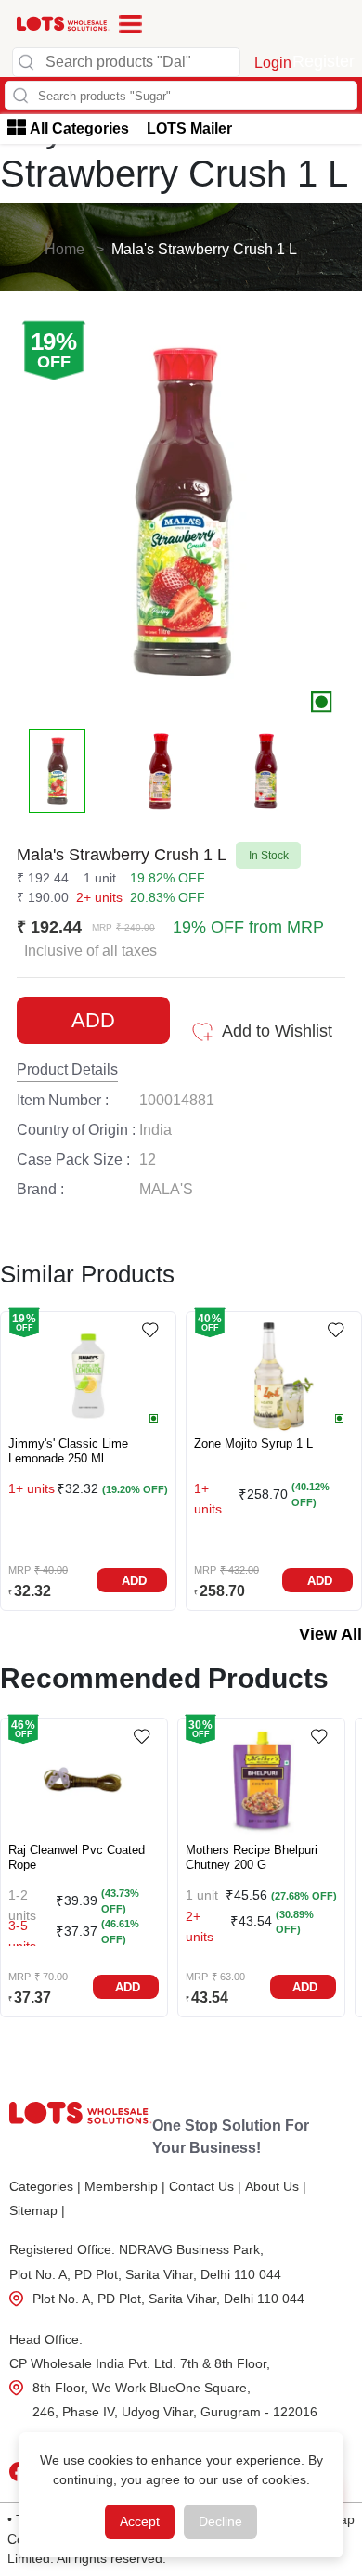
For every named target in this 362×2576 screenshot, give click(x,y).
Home (65, 249)
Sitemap (37, 2210)
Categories (45, 2186)
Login (273, 63)
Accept (140, 2521)
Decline (220, 2521)
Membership (125, 2186)
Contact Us (205, 2186)
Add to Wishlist (277, 1031)
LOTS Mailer (189, 129)
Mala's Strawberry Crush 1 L (204, 249)
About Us (276, 2186)
